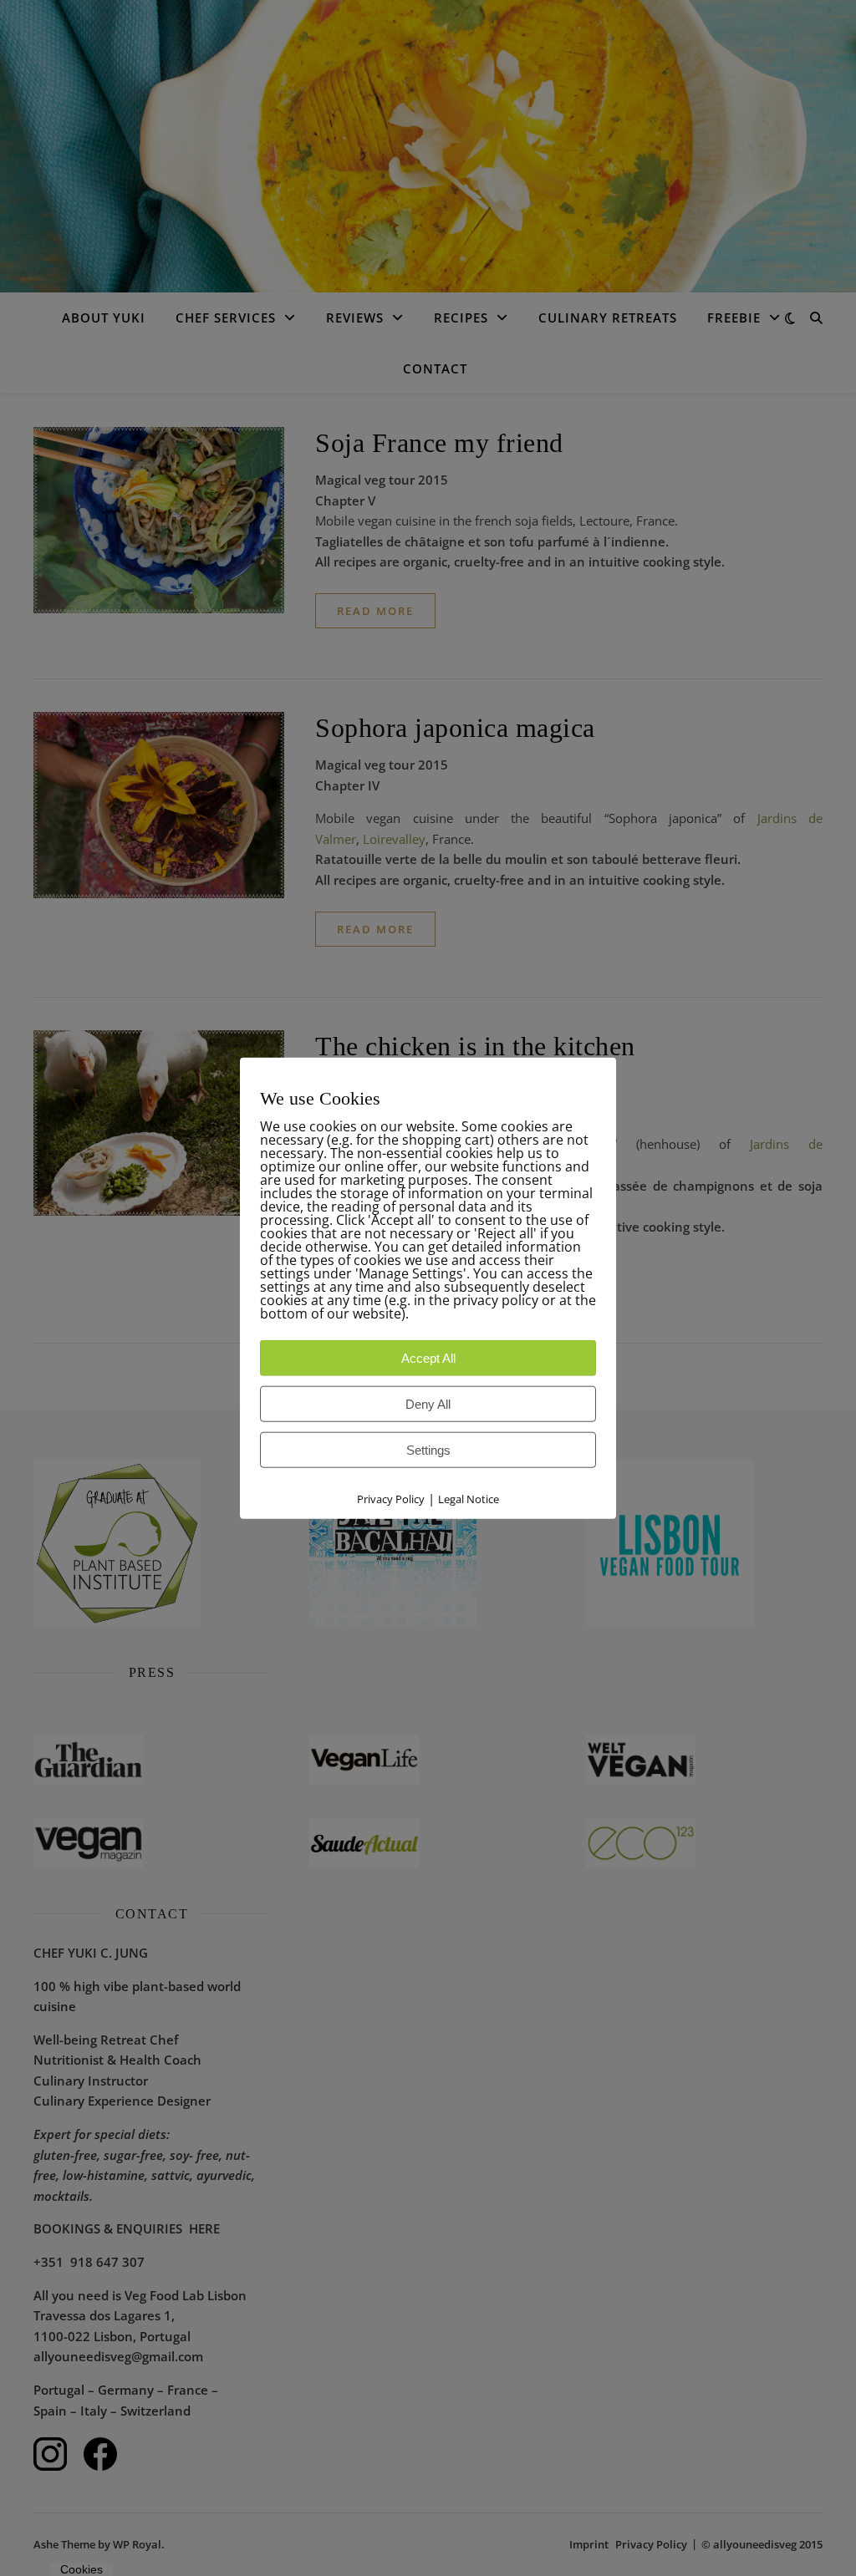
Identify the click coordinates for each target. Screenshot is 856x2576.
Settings (428, 1449)
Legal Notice (469, 1498)
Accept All (428, 1357)
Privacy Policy (391, 1498)
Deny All (428, 1403)
